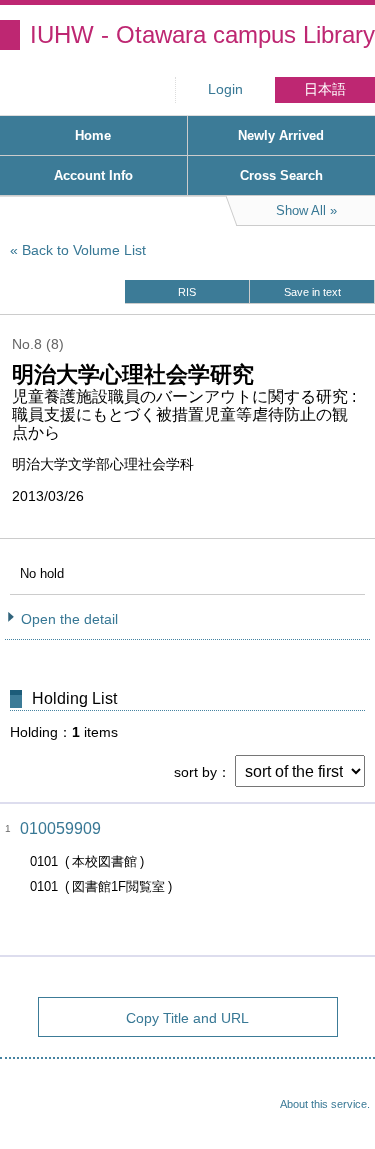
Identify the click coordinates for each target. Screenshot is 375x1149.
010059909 (60, 828)
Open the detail (69, 619)
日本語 (325, 89)
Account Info (93, 175)
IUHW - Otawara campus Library (202, 34)
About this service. (325, 1104)
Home (93, 135)
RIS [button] (187, 292)
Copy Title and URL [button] (187, 1018)
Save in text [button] (312, 292)
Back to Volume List (84, 250)
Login (225, 89)
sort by (195, 772)
